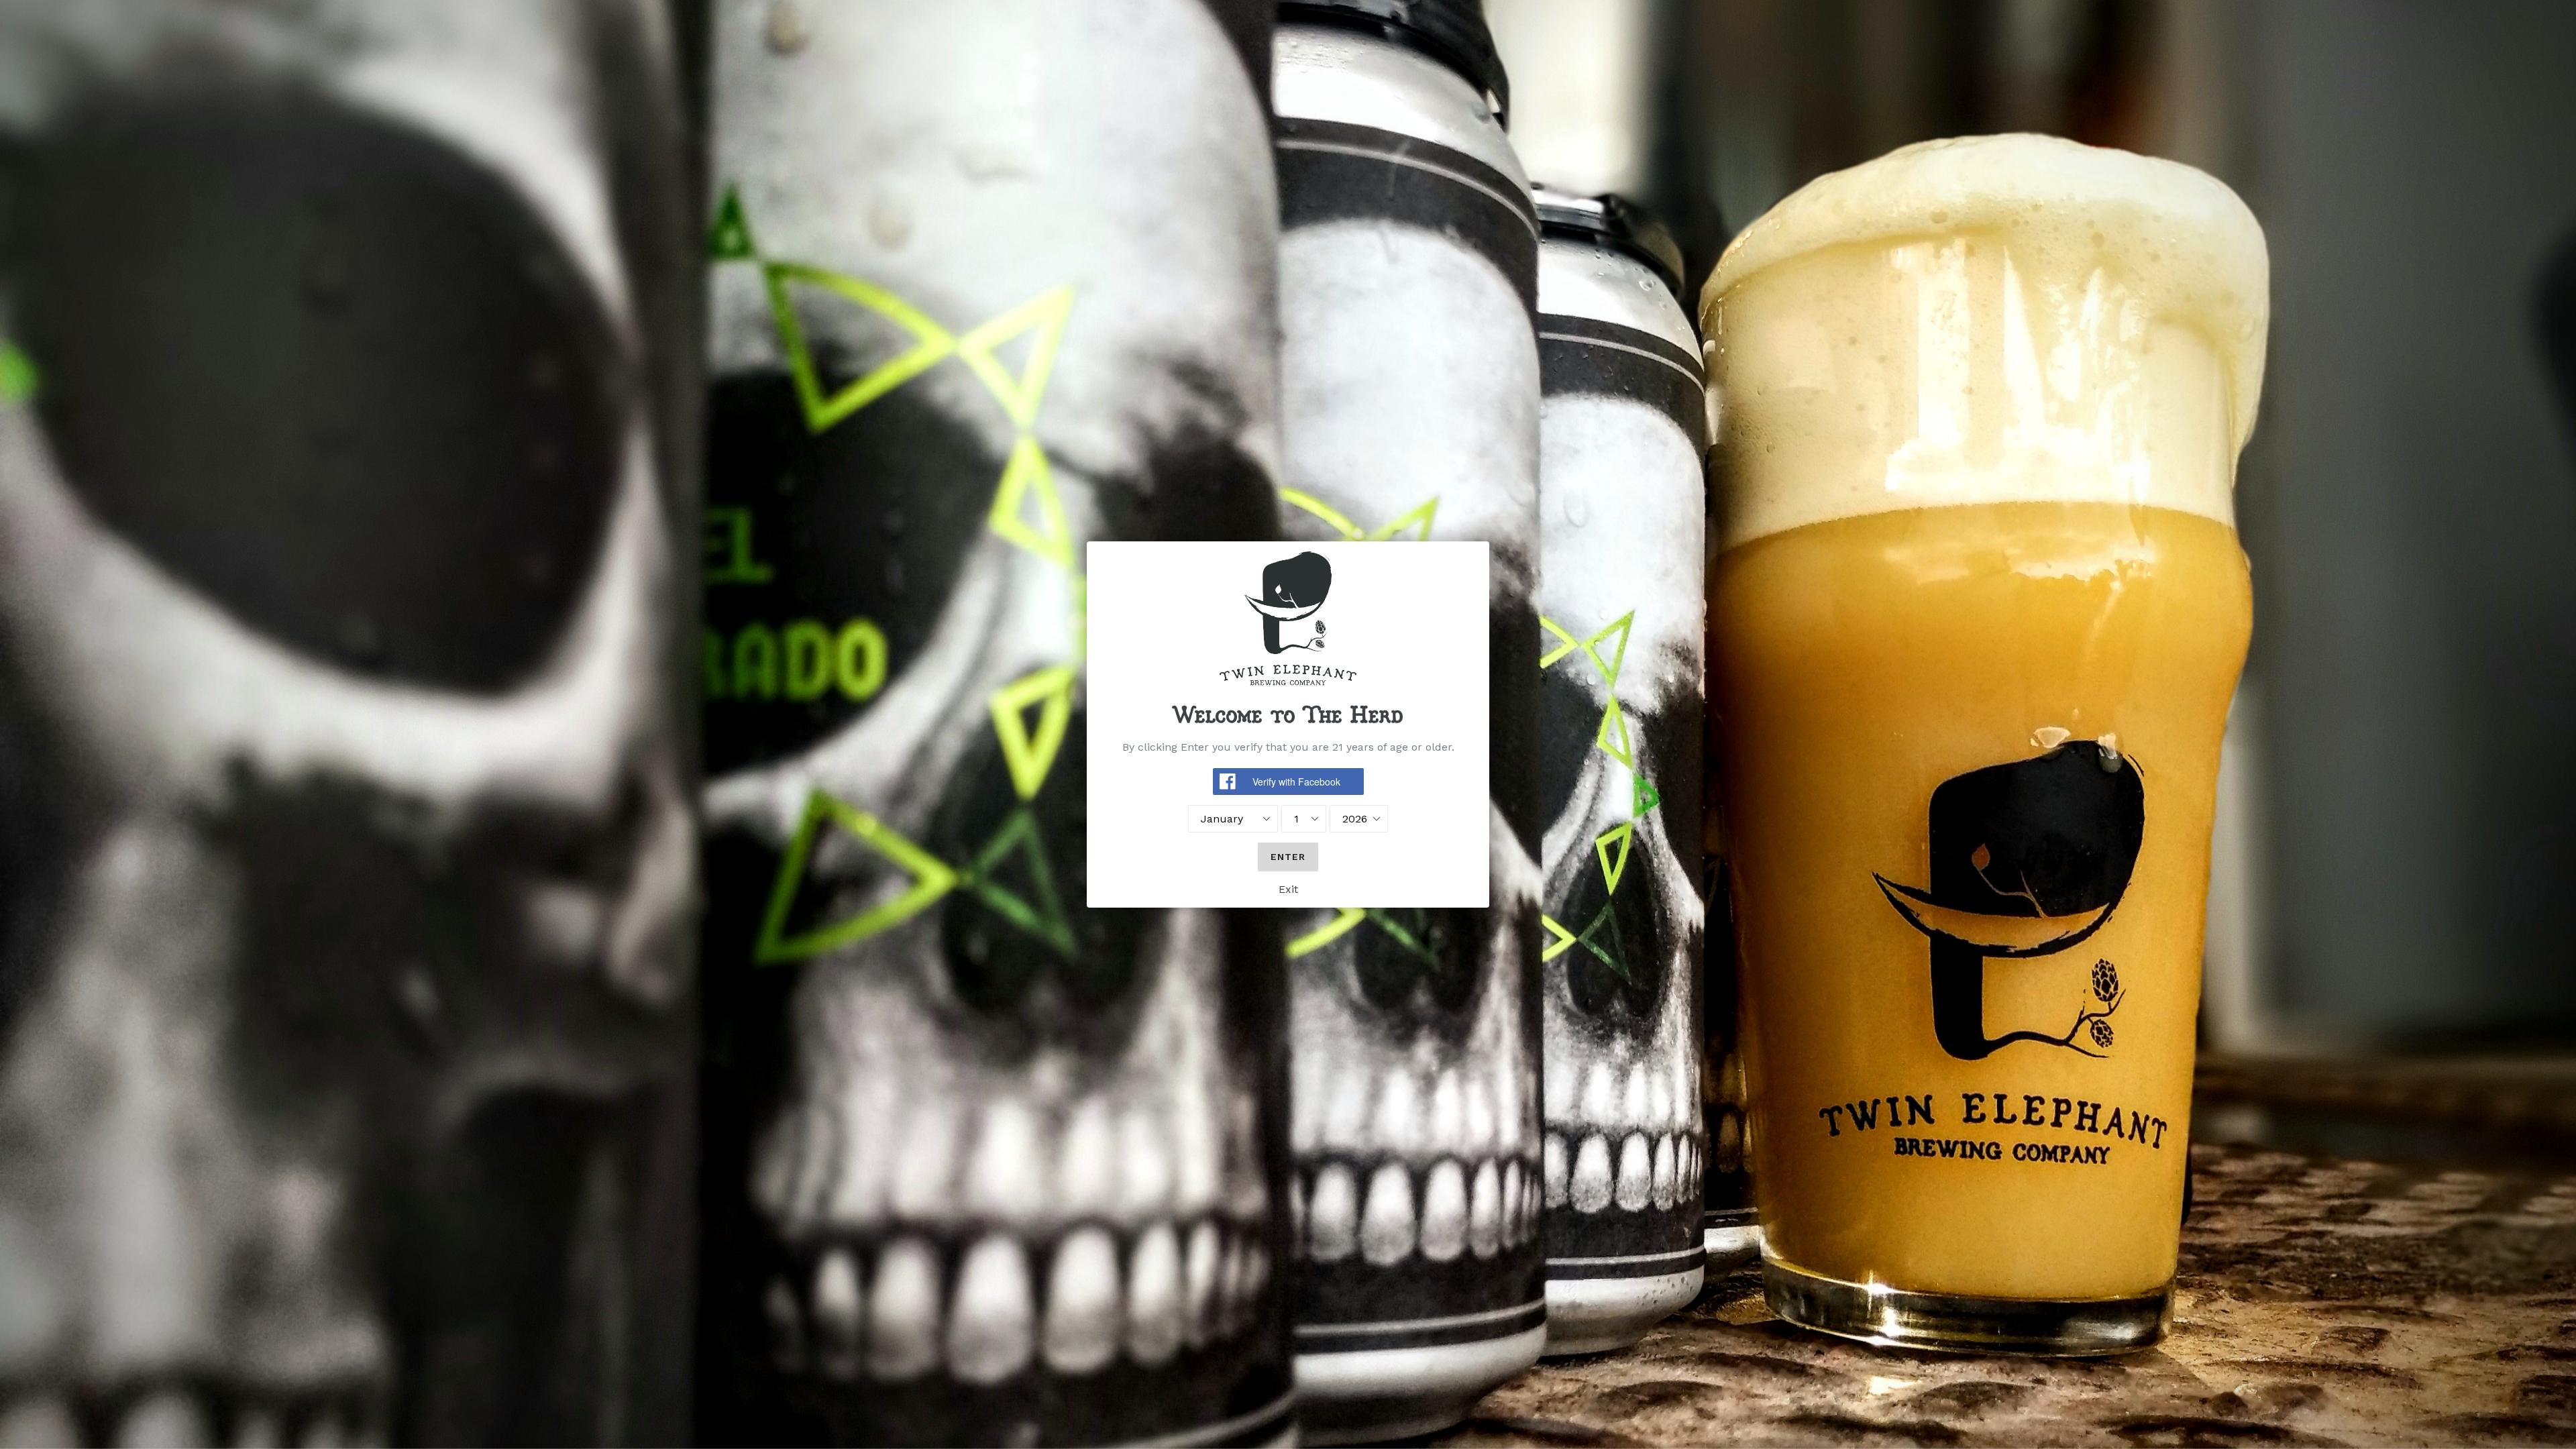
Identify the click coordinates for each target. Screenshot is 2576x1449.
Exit (1288, 889)
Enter (1288, 857)
